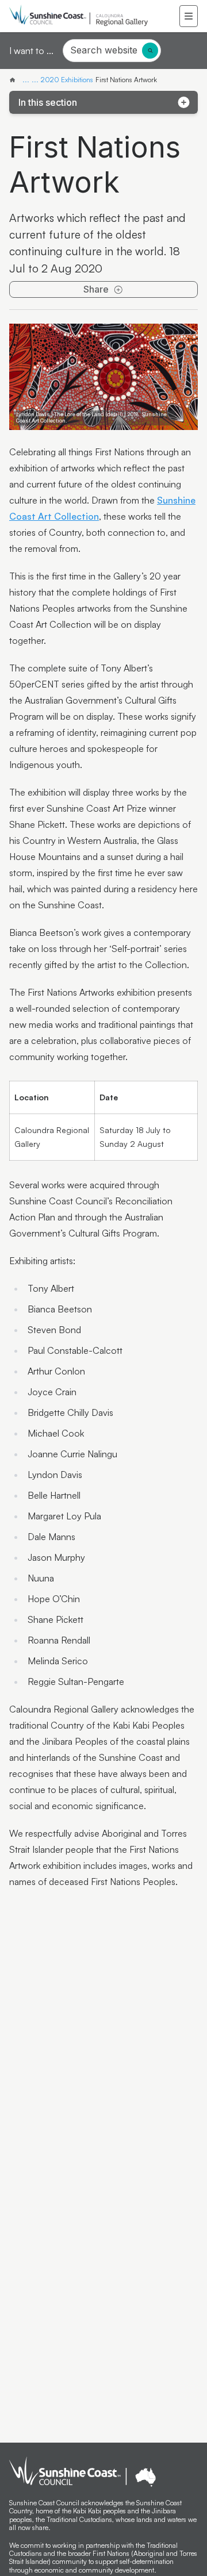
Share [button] (96, 289)
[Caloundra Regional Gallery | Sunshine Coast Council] (15, 80)
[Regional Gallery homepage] (94, 16)
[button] (189, 16)
